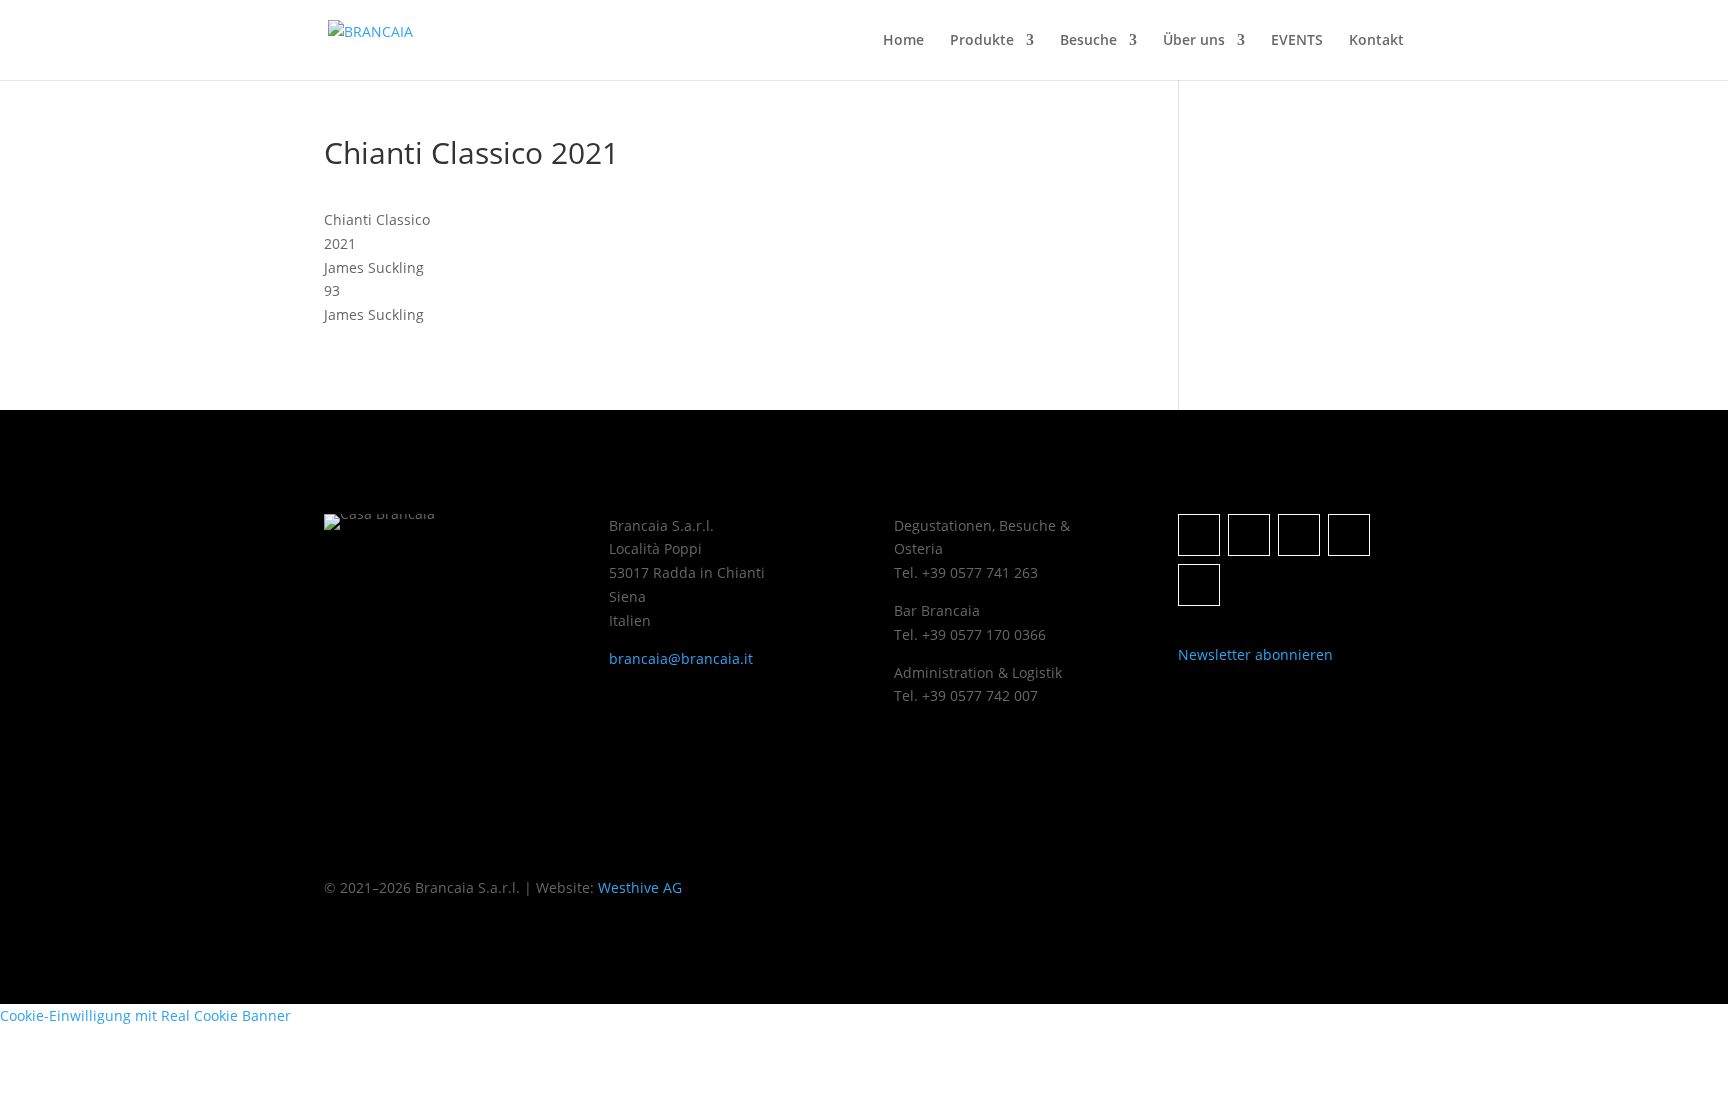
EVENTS (1297, 41)
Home (903, 41)
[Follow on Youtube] (1199, 585)
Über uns (1194, 41)
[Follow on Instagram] (1199, 535)
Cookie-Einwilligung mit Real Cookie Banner (145, 1015)
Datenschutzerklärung (496, 793)
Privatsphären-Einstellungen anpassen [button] (723, 793)
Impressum (362, 793)
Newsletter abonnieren (1255, 654)
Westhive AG (640, 887)
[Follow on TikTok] (1349, 535)
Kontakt (1376, 41)
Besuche (1088, 41)
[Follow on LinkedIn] (1299, 535)
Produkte (982, 41)
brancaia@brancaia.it (681, 658)
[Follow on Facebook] (1249, 535)
